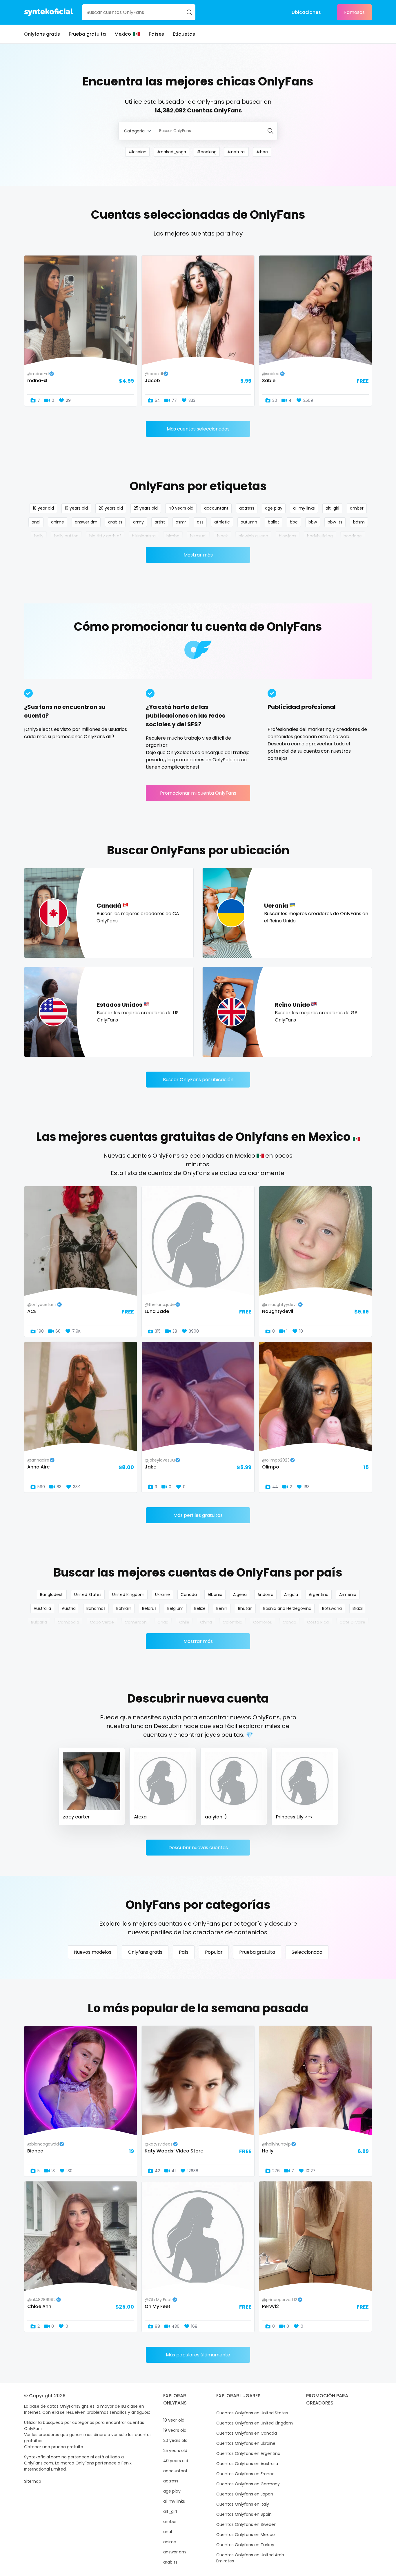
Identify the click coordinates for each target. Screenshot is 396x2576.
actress (247, 508)
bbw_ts (335, 522)
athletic (222, 522)
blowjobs (288, 536)
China (206, 1622)
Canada (189, 1595)
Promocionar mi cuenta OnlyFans (198, 793)
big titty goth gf (105, 536)
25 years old (146, 508)
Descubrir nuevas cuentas (198, 1848)
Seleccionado (307, 1952)
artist (160, 522)
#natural (236, 152)
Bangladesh (52, 1595)
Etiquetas (184, 34)
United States (88, 1595)
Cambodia (68, 1622)
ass (200, 522)
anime (58, 522)
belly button (66, 536)
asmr (181, 522)
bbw (313, 522)
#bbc (262, 152)
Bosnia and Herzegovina (287, 1608)
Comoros (263, 1622)
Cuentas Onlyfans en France (245, 2474)
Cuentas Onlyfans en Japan (245, 2494)
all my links (304, 508)
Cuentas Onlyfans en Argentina (248, 2453)
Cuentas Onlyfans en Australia (247, 2464)
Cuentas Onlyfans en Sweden (246, 2524)
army (138, 522)
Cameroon (136, 1622)
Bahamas (96, 1608)
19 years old (76, 508)
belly (39, 536)
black (222, 536)
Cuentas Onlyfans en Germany (248, 2484)
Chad (163, 1622)
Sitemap (33, 2481)
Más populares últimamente (198, 2355)
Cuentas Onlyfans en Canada (247, 2433)
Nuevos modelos (93, 1952)
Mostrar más (198, 555)
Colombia (232, 1622)
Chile (184, 1622)
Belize (200, 1608)
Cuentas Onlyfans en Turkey (245, 2545)
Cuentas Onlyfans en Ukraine (246, 2443)
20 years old (111, 508)
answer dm (86, 522)
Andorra (265, 1595)
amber (357, 508)
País (184, 1952)
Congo (289, 1622)
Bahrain (124, 1608)
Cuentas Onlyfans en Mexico (246, 2535)
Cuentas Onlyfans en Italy (243, 2504)
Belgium (175, 1608)
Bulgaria (39, 1622)
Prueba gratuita (87, 34)
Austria (69, 1608)
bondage (353, 536)
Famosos (354, 12)
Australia (42, 1608)
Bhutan (245, 1608)
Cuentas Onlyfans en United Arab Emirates (250, 2558)
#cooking (207, 152)
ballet (274, 522)
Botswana (332, 1608)
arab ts (115, 522)
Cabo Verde (102, 1622)
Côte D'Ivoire (352, 1622)
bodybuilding (320, 536)
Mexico (123, 34)
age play (274, 508)
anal (36, 522)
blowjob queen (253, 536)
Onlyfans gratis (42, 34)
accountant (216, 508)
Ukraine (162, 1595)
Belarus (149, 1608)
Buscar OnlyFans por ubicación (198, 1080)
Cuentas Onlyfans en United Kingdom (255, 2423)
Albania (215, 1595)
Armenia (348, 1595)
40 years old (181, 508)
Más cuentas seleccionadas (198, 429)
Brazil (358, 1608)
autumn (249, 522)
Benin (222, 1608)
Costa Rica (318, 1622)
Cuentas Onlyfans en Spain (244, 2514)
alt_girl (332, 508)
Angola (291, 1595)
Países (156, 34)
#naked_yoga (172, 152)
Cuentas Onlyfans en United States (252, 2413)
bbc (294, 522)
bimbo (173, 536)
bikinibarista (144, 536)
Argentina (319, 1595)
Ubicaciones (306, 12)
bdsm (359, 522)
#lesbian (137, 152)
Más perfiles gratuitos (198, 1515)
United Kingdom (128, 1595)
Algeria (240, 1595)
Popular (214, 1952)
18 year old (43, 508)
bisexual (198, 536)
